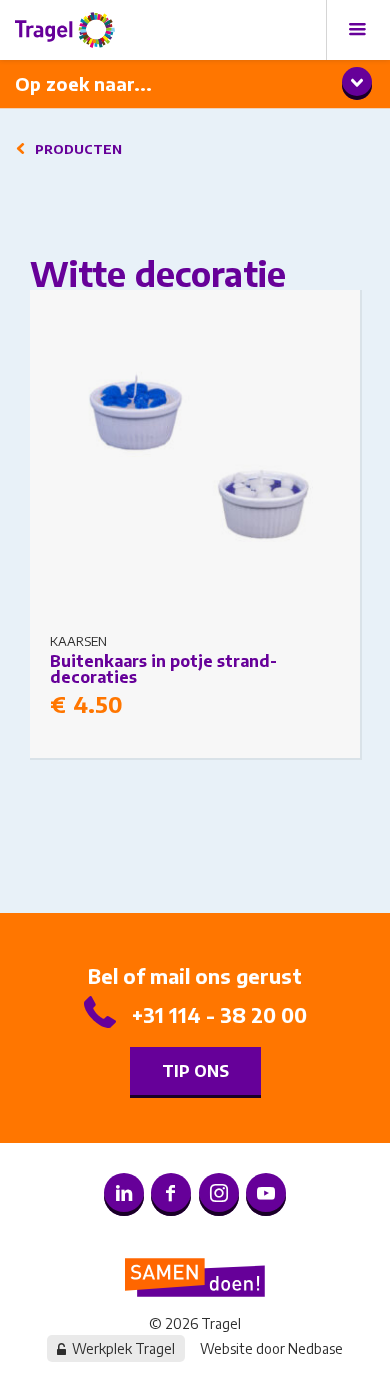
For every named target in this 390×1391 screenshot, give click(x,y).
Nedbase (315, 1348)
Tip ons (195, 1071)
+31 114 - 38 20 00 (219, 1014)
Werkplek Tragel (123, 1348)
